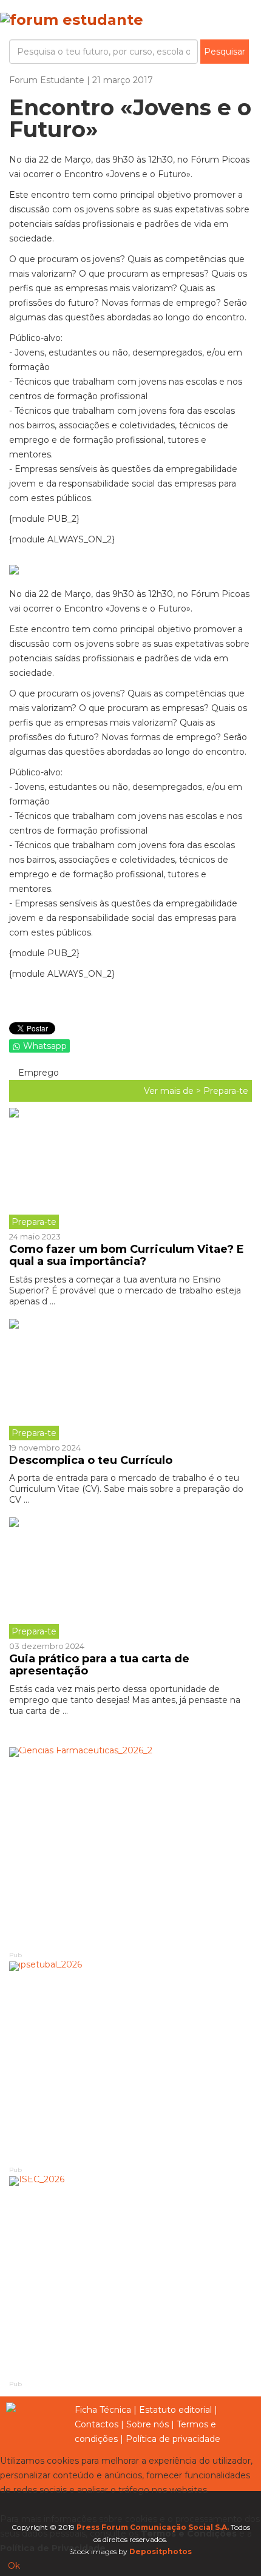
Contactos (97, 2424)
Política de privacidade (173, 2439)
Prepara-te (226, 1091)
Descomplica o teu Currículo (91, 1460)
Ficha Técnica (103, 2410)
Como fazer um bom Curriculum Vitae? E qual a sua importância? (127, 1255)
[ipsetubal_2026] (130, 2062)
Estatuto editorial (175, 2410)
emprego (37, 1073)
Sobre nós (147, 2424)
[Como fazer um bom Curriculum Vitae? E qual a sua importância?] (130, 1168)
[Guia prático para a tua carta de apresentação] (130, 1578)
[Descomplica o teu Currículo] (130, 1380)
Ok (14, 2566)
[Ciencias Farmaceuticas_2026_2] (130, 1848)
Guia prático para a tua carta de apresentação (99, 1665)
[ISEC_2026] (130, 2277)
